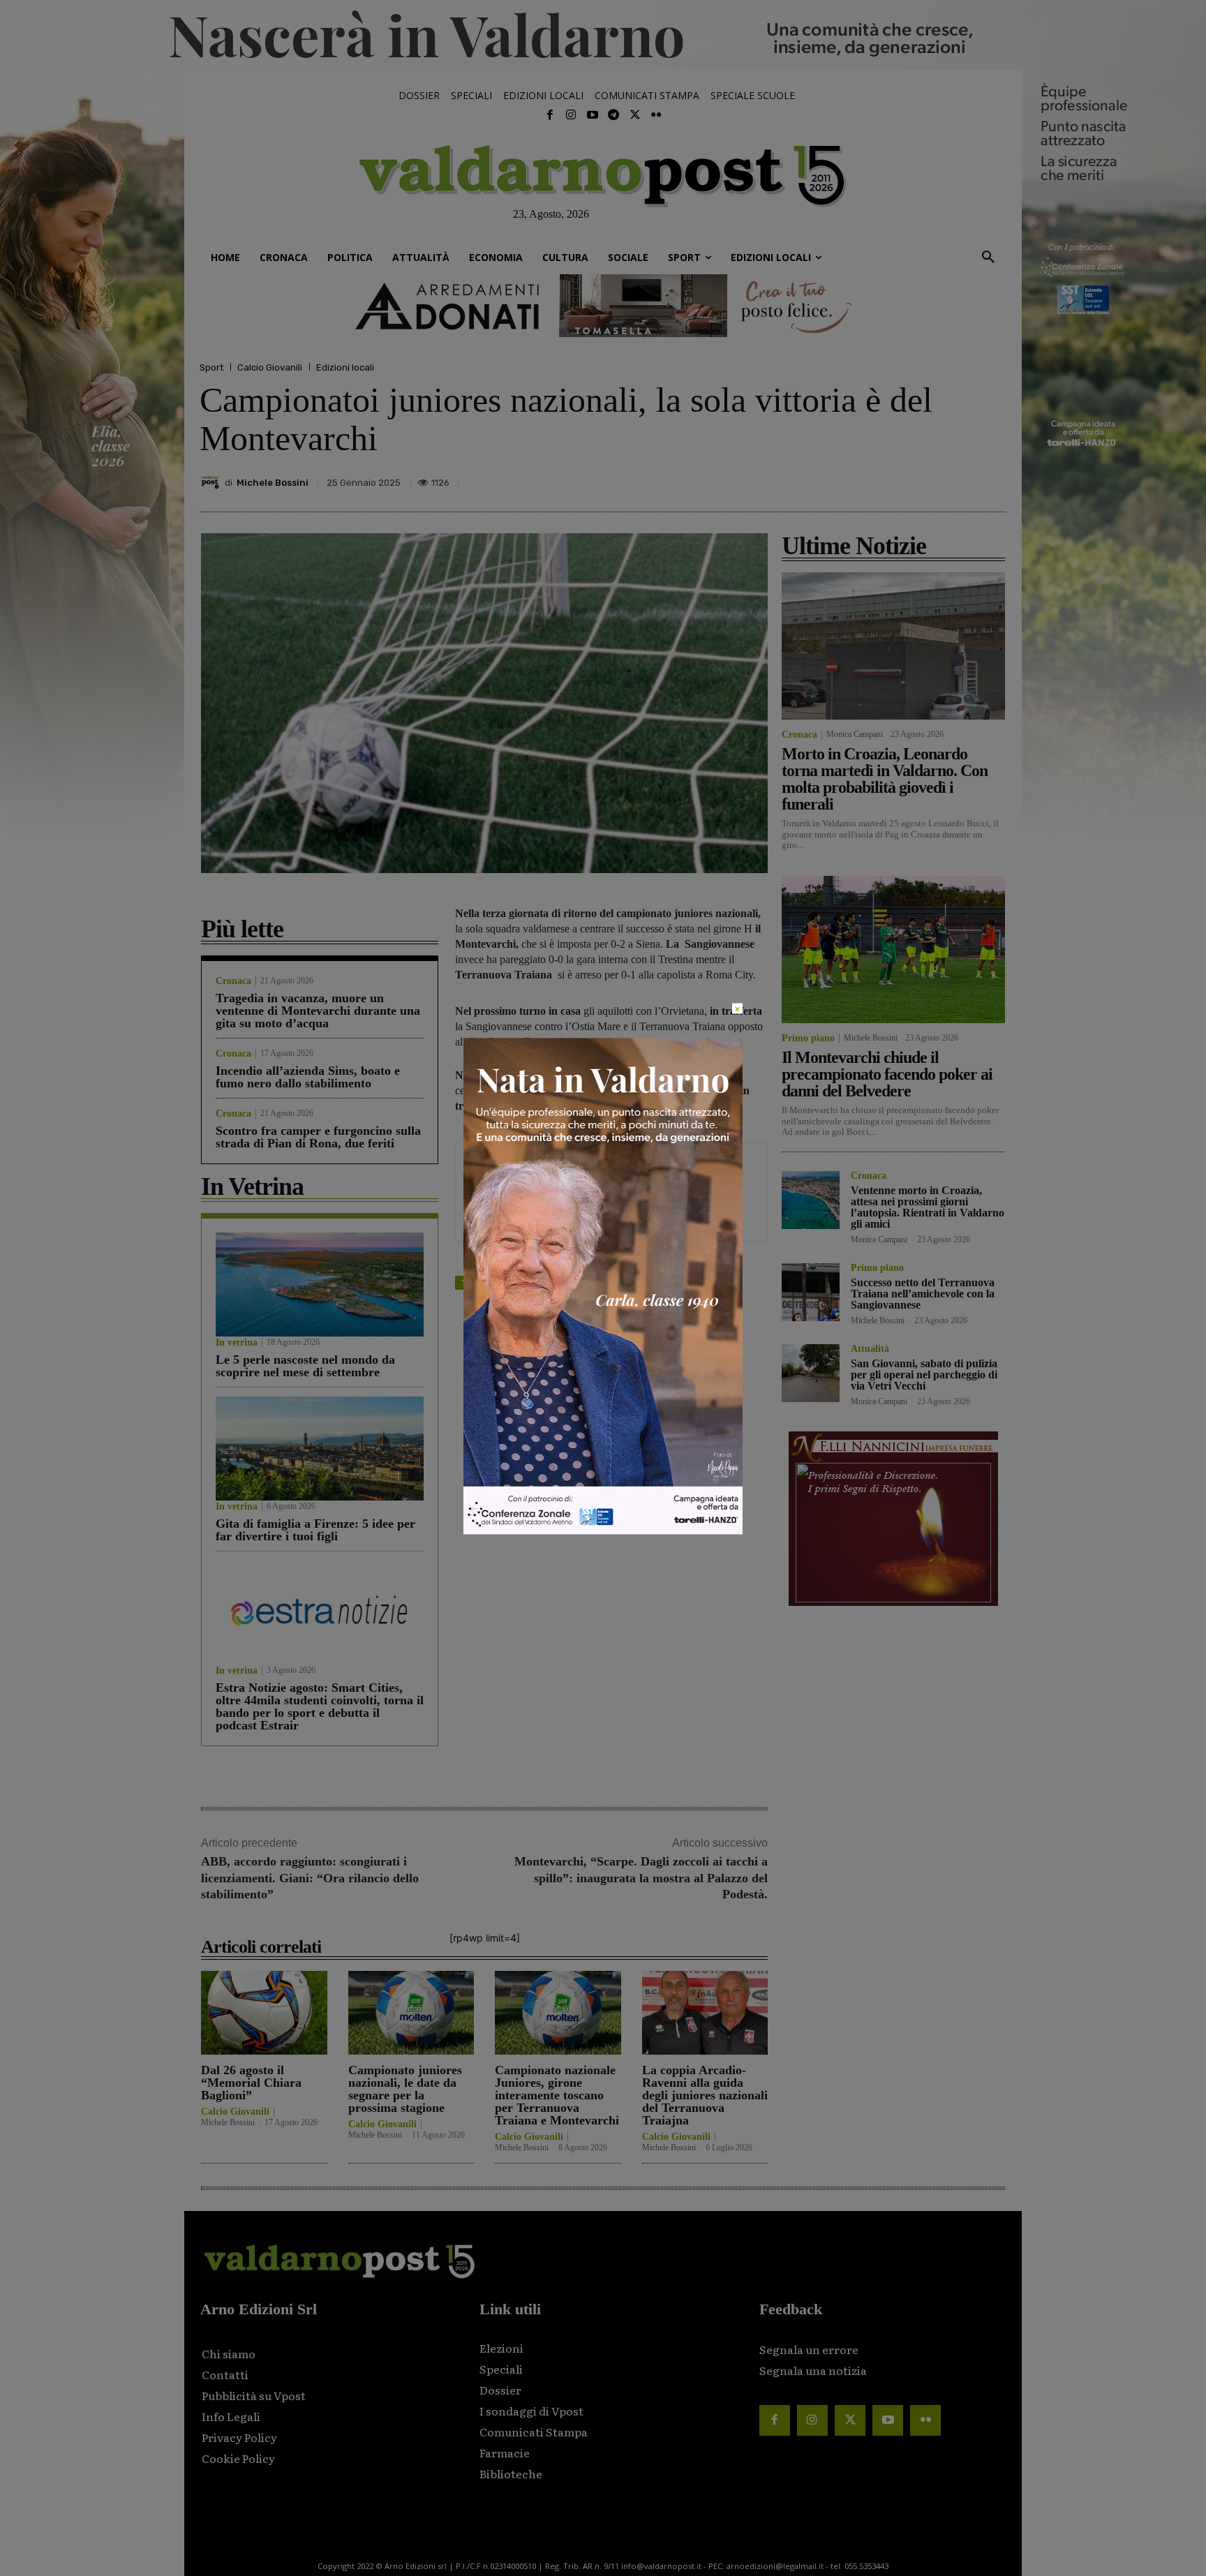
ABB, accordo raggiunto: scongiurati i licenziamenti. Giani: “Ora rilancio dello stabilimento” (310, 1878)
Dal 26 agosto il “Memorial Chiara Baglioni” (251, 2083)
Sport (211, 367)
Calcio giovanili (524, 1282)
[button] (988, 258)
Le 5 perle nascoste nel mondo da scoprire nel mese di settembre (305, 1366)
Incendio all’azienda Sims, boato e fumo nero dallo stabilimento (308, 1077)
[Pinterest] (895, 479)
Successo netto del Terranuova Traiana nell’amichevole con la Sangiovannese (923, 1294)
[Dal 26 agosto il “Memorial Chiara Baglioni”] (264, 2012)
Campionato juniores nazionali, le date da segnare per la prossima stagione (405, 2089)
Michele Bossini (273, 483)
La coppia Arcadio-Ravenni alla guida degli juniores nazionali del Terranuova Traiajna (705, 2095)
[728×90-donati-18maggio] (603, 306)
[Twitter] (634, 115)
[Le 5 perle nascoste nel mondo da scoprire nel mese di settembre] (320, 1285)
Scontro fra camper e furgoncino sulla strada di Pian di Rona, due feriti (318, 1137)
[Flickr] (656, 115)
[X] (863, 479)
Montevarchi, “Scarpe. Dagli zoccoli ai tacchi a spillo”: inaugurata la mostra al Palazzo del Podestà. (641, 1878)
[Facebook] (550, 115)
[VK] (927, 479)
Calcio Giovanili (270, 367)
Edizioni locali (345, 367)
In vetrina (237, 1343)
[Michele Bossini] (212, 482)
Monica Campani (855, 734)
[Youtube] (593, 115)
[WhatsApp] (959, 479)
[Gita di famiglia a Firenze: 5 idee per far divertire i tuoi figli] (320, 1449)
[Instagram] (571, 115)
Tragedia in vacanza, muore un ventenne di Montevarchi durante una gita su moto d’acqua (318, 1011)
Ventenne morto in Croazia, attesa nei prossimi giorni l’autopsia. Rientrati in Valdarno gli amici (928, 1207)
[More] (992, 479)
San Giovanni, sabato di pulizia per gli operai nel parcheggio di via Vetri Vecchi (924, 1375)
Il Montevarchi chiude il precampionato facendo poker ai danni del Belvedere (887, 1074)
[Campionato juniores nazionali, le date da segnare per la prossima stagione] (411, 2012)
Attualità (870, 1349)
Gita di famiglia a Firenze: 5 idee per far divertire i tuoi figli (315, 1530)
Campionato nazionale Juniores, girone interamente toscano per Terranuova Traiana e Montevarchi (557, 2095)
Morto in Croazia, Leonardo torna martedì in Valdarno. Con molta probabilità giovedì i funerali (885, 779)
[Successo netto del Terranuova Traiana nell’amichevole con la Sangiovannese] (811, 1292)
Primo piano (808, 1038)
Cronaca (233, 981)
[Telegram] (613, 115)
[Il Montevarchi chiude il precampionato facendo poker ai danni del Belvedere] (893, 950)
